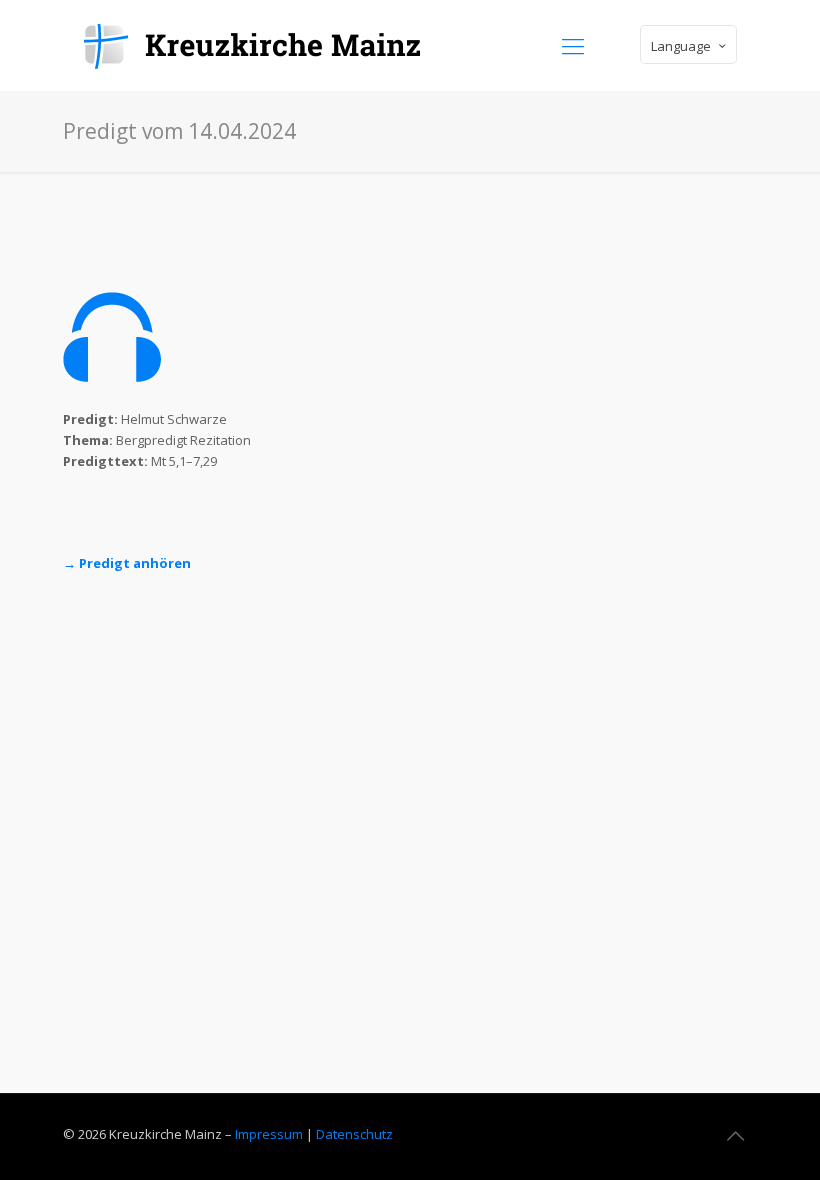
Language (681, 46)
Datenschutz (354, 1134)
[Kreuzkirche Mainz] (265, 45)
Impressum (269, 1134)
